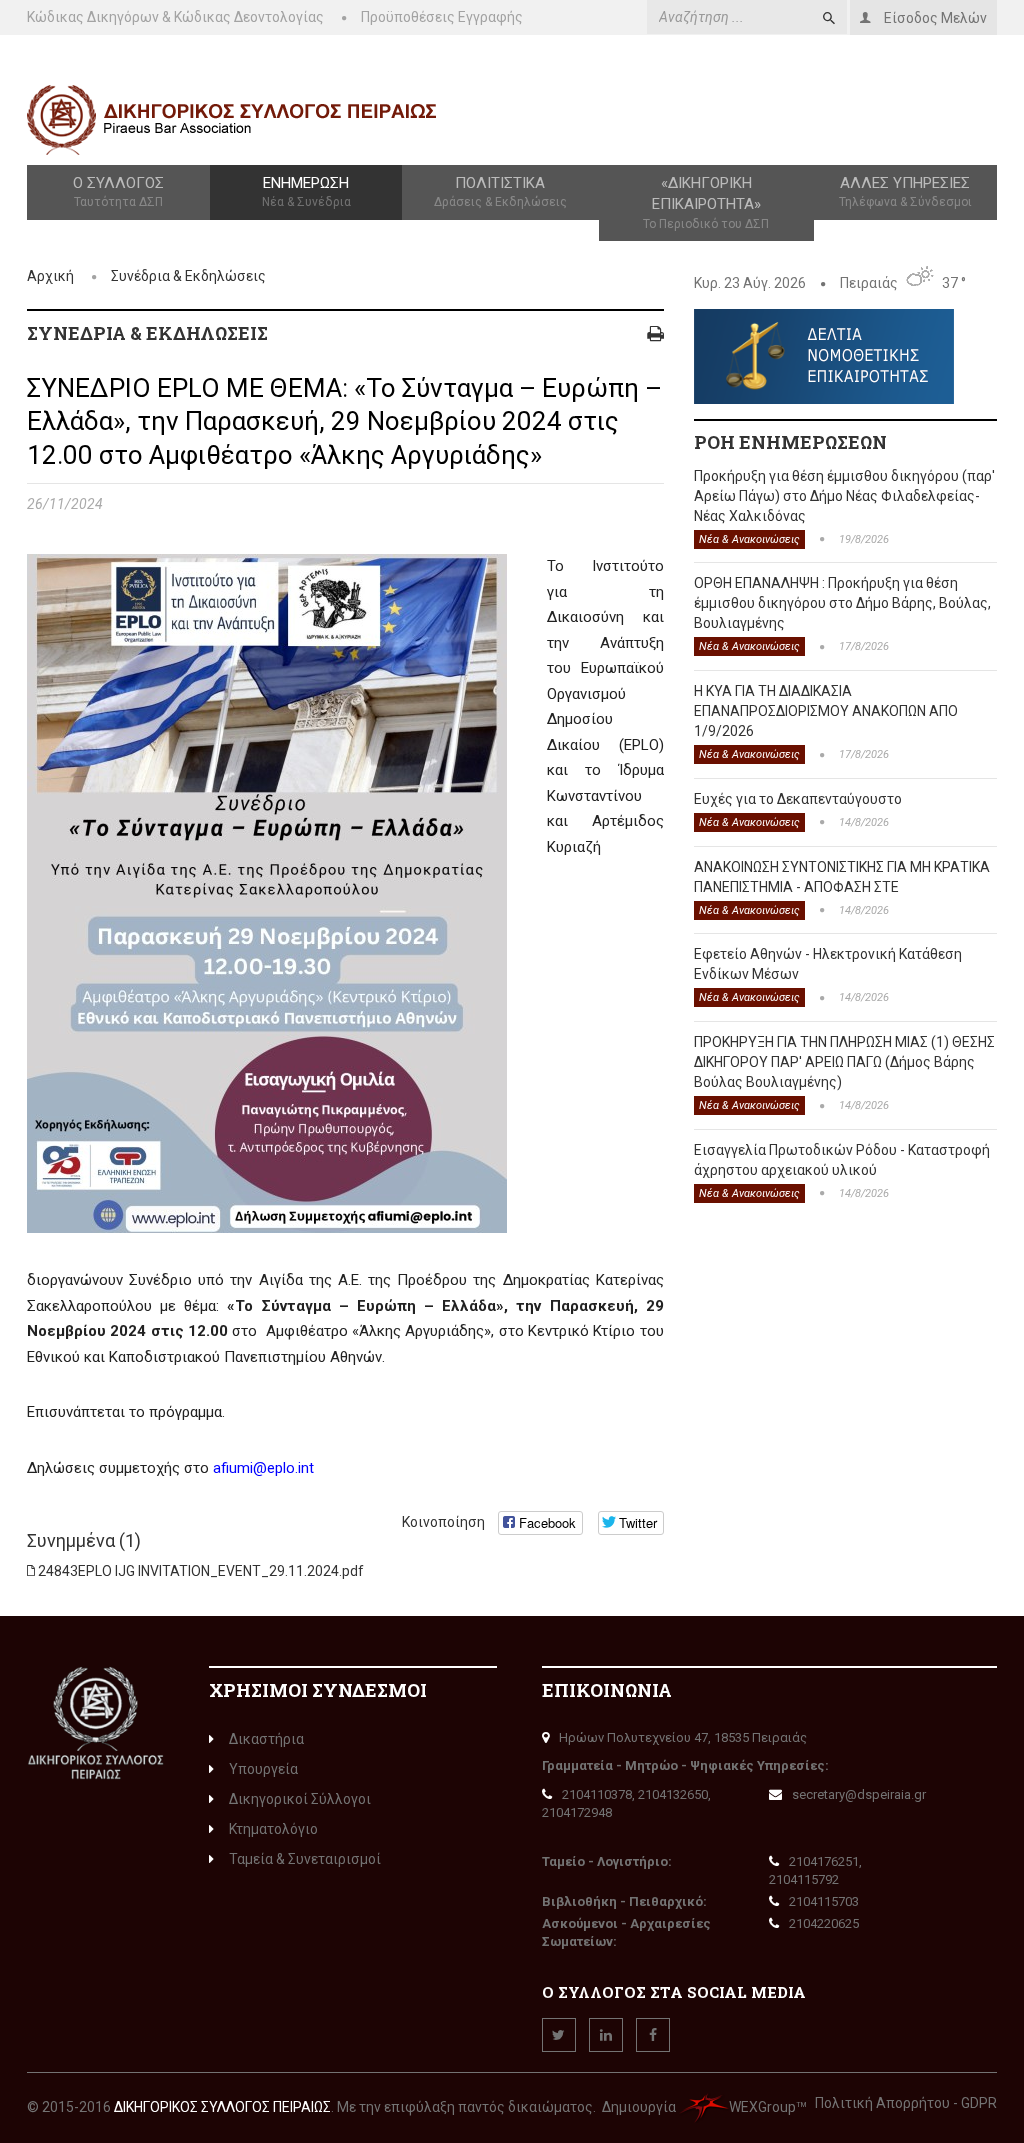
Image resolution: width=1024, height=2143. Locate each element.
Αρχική (50, 276)
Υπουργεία (263, 1769)
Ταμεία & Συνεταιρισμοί (305, 1859)
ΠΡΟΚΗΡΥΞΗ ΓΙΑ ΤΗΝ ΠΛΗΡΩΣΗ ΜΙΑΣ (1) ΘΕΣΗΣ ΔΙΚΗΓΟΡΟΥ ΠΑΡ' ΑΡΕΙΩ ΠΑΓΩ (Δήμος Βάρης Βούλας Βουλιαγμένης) (844, 1062)
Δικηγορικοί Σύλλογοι (300, 1799)
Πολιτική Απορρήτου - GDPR (906, 2103)
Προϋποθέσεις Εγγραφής (442, 17)
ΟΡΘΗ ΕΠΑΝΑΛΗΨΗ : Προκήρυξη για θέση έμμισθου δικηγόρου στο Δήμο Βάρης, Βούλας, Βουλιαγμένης (842, 603)
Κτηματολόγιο (273, 1829)
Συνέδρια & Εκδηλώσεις (188, 276)
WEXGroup (762, 2107)
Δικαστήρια (266, 1739)
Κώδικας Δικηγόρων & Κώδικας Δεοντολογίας (175, 17)
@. (263, 1468)
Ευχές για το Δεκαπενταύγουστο (798, 799)
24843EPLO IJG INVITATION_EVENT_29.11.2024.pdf (201, 1571)
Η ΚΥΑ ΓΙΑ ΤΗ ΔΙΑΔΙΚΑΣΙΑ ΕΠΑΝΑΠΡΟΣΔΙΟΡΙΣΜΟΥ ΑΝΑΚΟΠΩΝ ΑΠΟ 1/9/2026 (826, 711)
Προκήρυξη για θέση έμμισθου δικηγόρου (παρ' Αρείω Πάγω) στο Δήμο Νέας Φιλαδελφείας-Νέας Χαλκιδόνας (844, 496)
